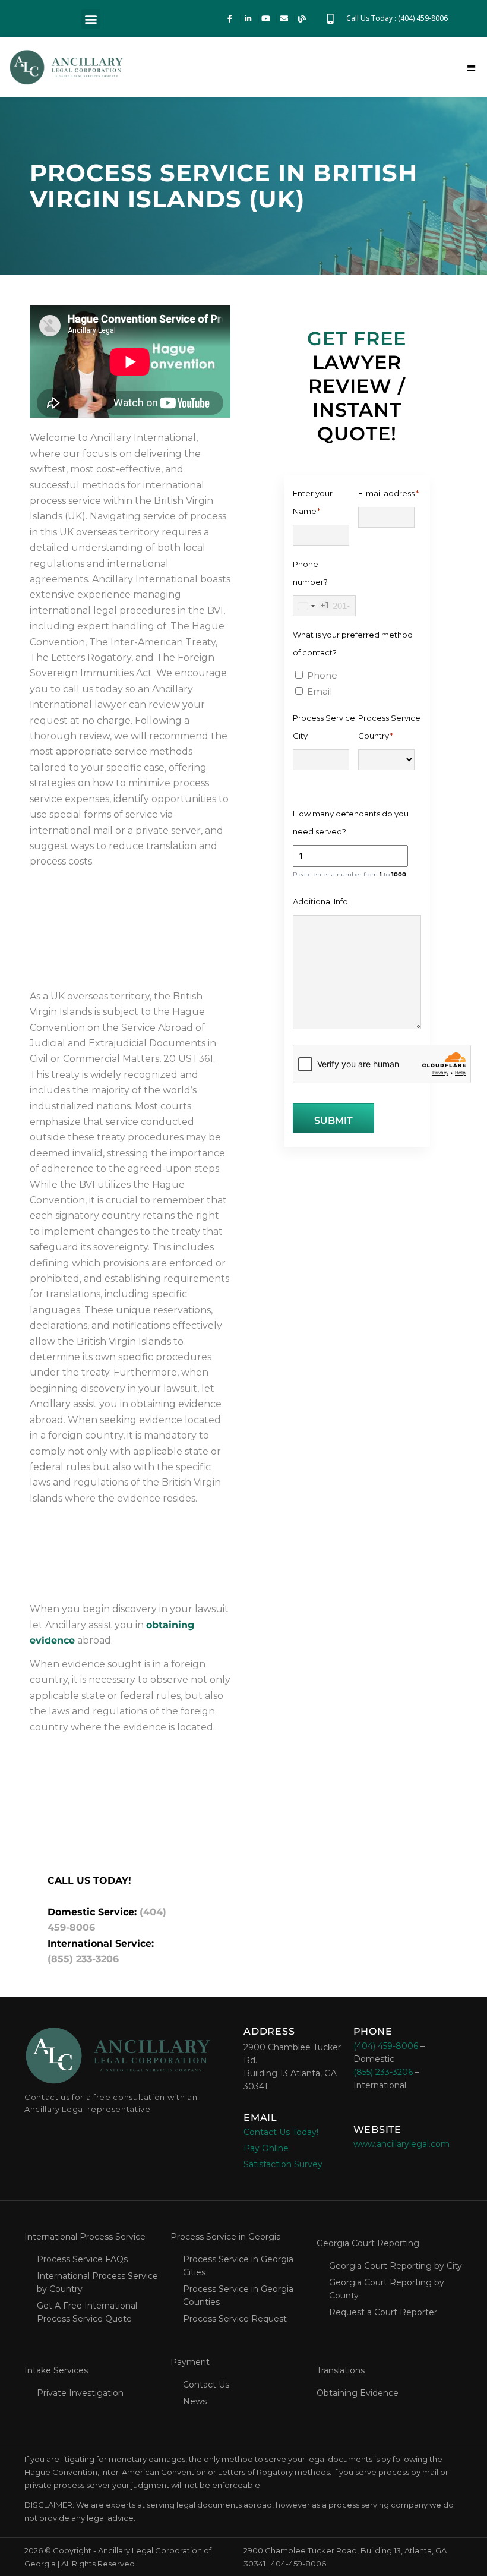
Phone (322, 675)
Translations (341, 2370)
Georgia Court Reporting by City (396, 2266)
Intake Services (56, 2370)
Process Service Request (235, 2319)
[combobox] (311, 606)
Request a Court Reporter (383, 2312)
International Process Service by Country (97, 2282)
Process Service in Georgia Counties (238, 2296)
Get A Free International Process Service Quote (87, 2312)
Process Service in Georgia (226, 2237)
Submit (333, 1120)
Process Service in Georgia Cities (238, 2266)
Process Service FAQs (82, 2259)
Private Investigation (80, 2393)
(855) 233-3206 (83, 1959)
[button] (91, 19)
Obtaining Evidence (358, 2393)
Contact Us (206, 2385)
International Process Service (85, 2237)
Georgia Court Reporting (368, 2243)
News (195, 2401)
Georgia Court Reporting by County (387, 2289)
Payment (190, 2362)
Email (320, 691)
